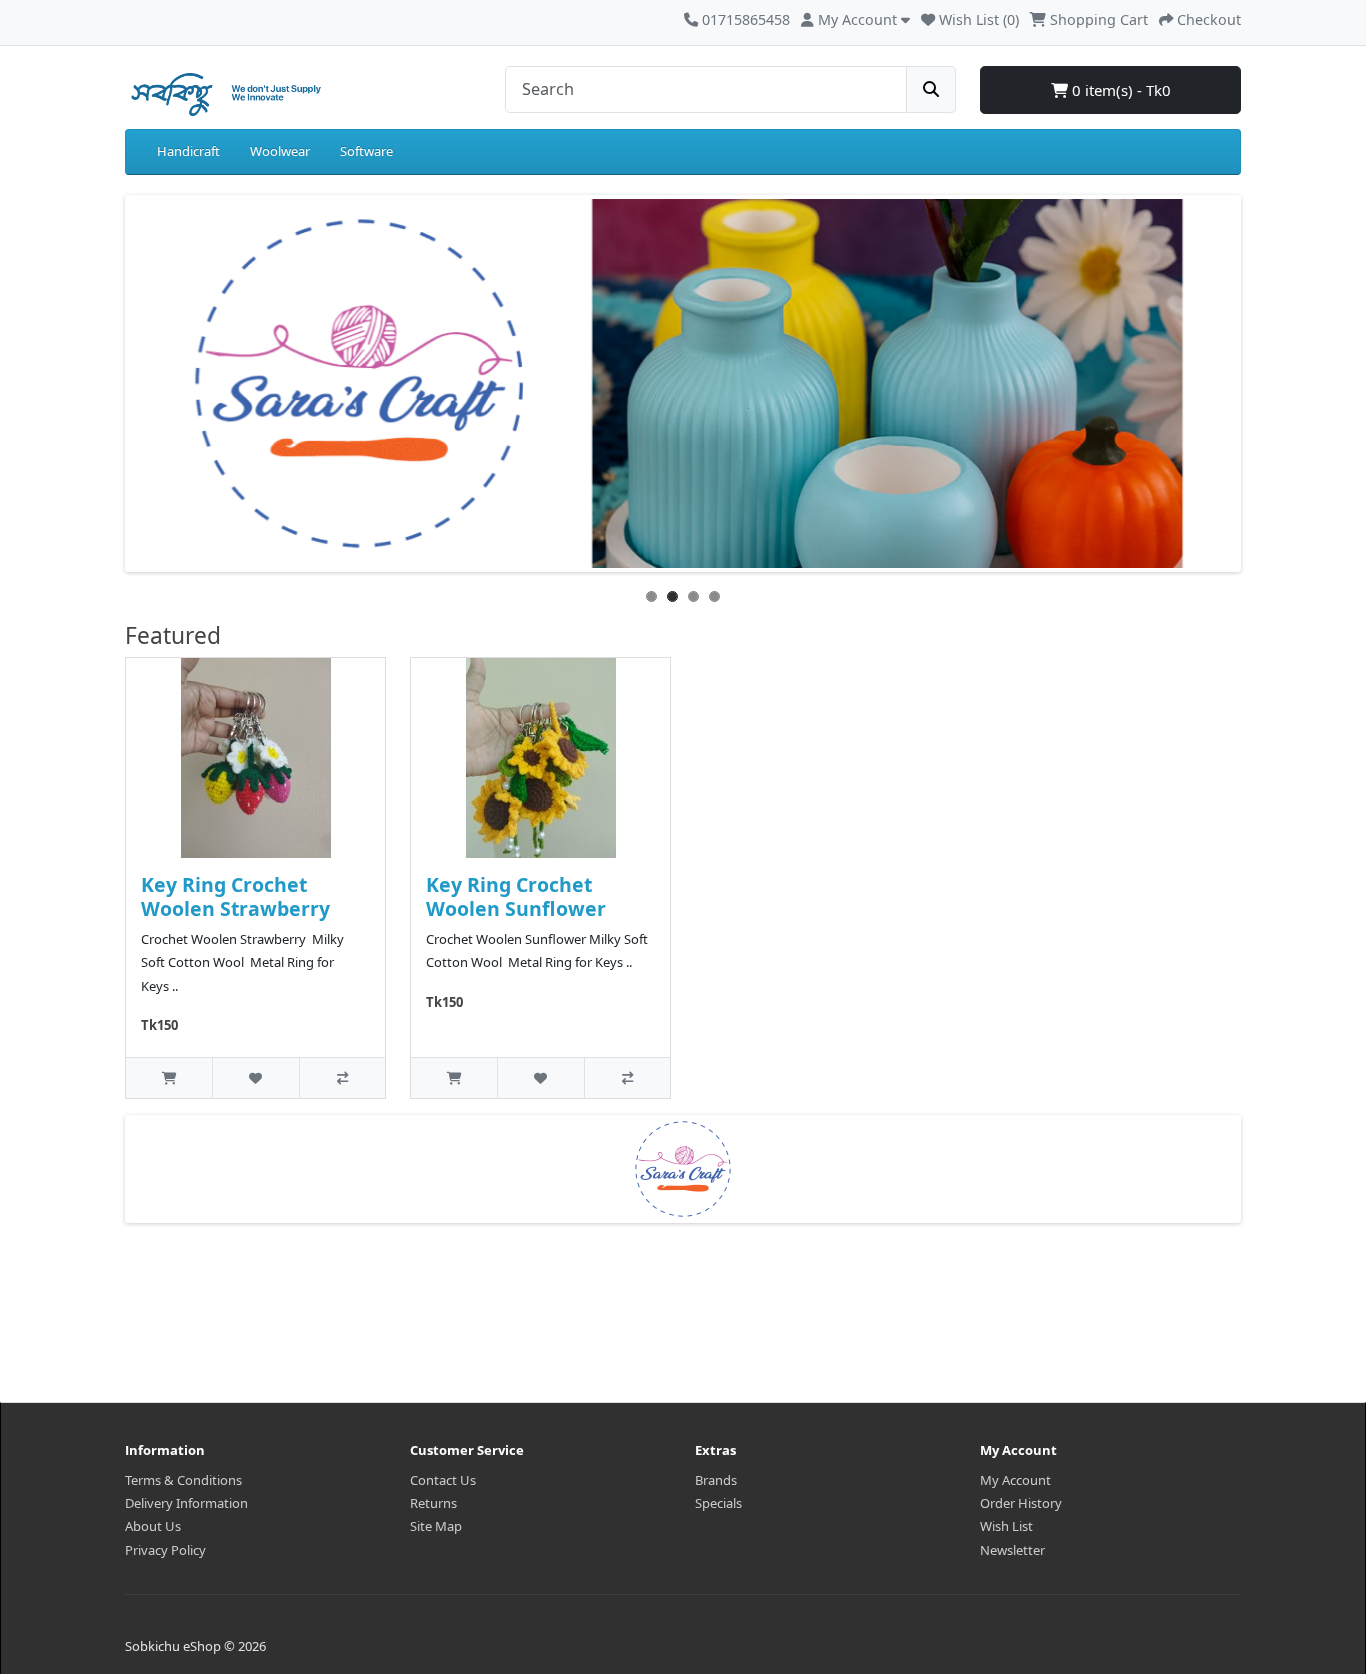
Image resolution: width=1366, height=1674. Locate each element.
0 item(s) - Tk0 (1119, 90)
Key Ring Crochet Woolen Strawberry (235, 896)
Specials (718, 1503)
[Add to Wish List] (255, 1077)
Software (366, 151)
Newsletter (1012, 1550)
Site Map (436, 1526)
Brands (716, 1480)
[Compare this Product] (342, 1077)
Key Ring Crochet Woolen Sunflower (516, 896)
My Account (1015, 1480)
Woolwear (280, 151)
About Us (153, 1526)
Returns (433, 1503)
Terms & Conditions (183, 1480)
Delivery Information (186, 1503)
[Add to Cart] (169, 1077)
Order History (1021, 1503)
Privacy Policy (165, 1550)
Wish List (1006, 1526)
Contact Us (443, 1480)
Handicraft (188, 151)
